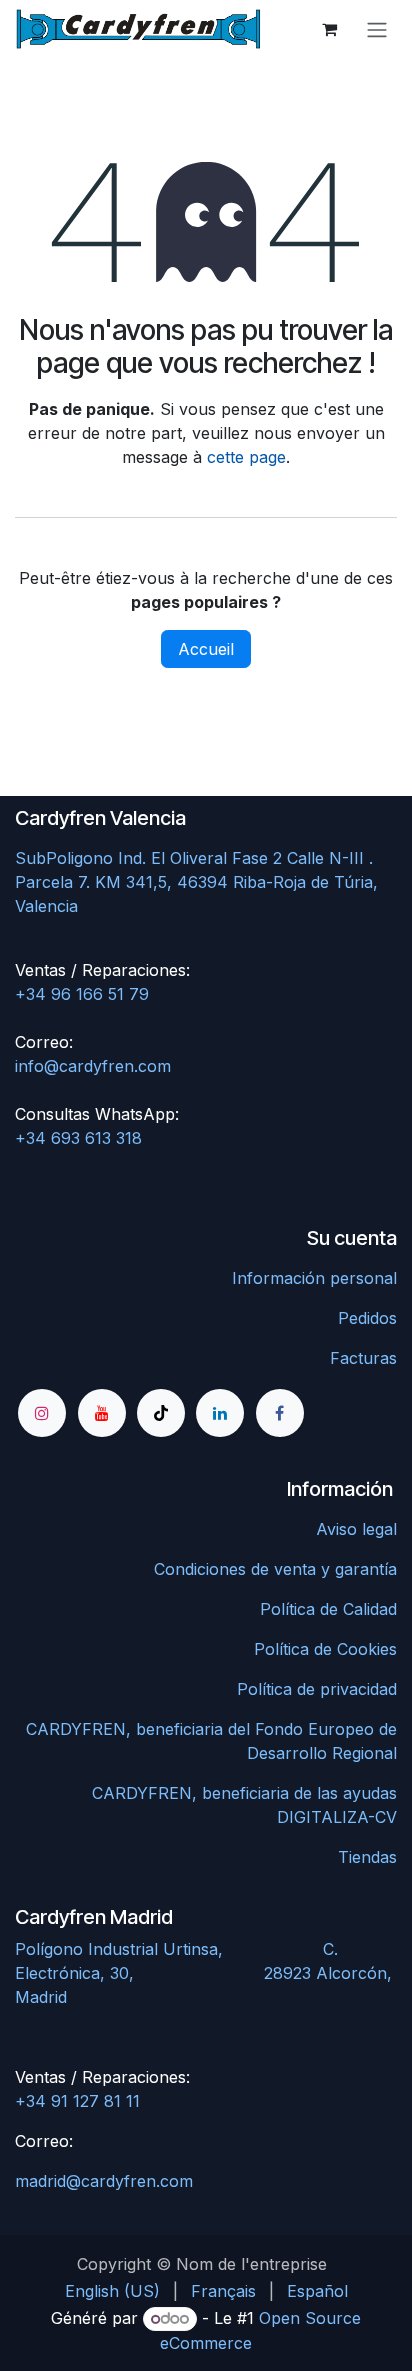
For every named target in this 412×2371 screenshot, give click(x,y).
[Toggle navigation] (377, 29)
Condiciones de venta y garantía (275, 1569)
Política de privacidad (317, 1689)
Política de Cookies (325, 1649)
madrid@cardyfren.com (104, 2181)
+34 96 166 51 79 (82, 994)
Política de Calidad (328, 1609)
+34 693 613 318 (78, 1138)
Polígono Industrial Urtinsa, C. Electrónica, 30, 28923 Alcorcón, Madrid (203, 1973)
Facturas (363, 1358)
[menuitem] (112, 2291)
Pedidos (367, 1318)
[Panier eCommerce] (329, 29)
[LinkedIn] (220, 1413)
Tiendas (367, 1857)
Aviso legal (356, 1529)
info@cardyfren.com (93, 1066)
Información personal (314, 1278)
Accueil (206, 649)
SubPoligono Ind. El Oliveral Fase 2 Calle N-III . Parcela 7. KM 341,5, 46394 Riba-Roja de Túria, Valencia (196, 882)
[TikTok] (161, 1413)
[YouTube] (102, 1413)
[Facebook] (280, 1413)
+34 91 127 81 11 (77, 2101)
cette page (246, 457)
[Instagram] (42, 1413)
